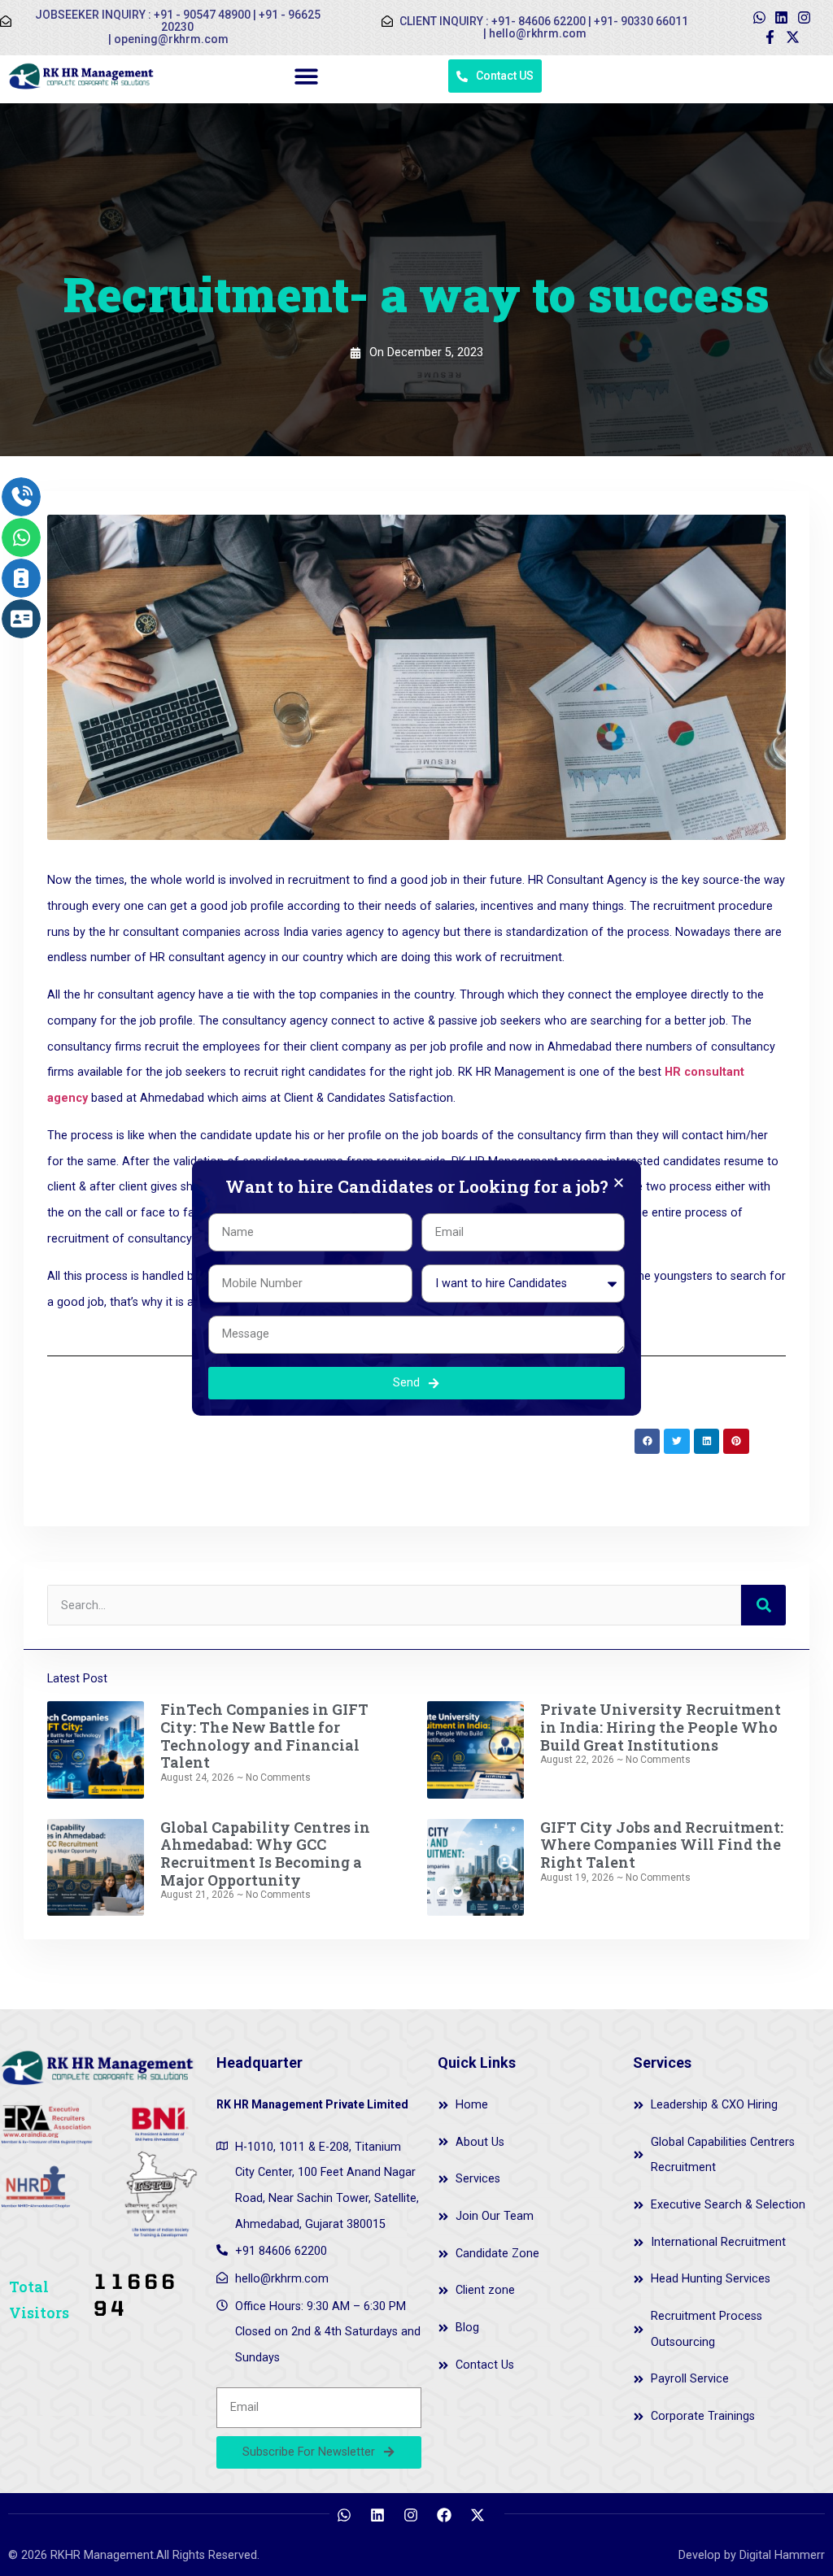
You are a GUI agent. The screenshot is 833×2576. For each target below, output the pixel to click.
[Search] (763, 1605)
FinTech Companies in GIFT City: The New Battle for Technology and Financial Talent (264, 1736)
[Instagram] (805, 18)
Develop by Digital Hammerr (752, 2555)
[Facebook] (444, 2515)
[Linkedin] (782, 18)
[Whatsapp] (759, 18)
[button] (306, 77)
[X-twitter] (793, 37)
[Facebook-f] (770, 37)
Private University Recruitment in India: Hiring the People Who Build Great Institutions (661, 1727)
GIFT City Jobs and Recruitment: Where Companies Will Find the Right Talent (662, 1845)
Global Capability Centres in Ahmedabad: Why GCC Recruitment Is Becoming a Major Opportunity (265, 1854)
